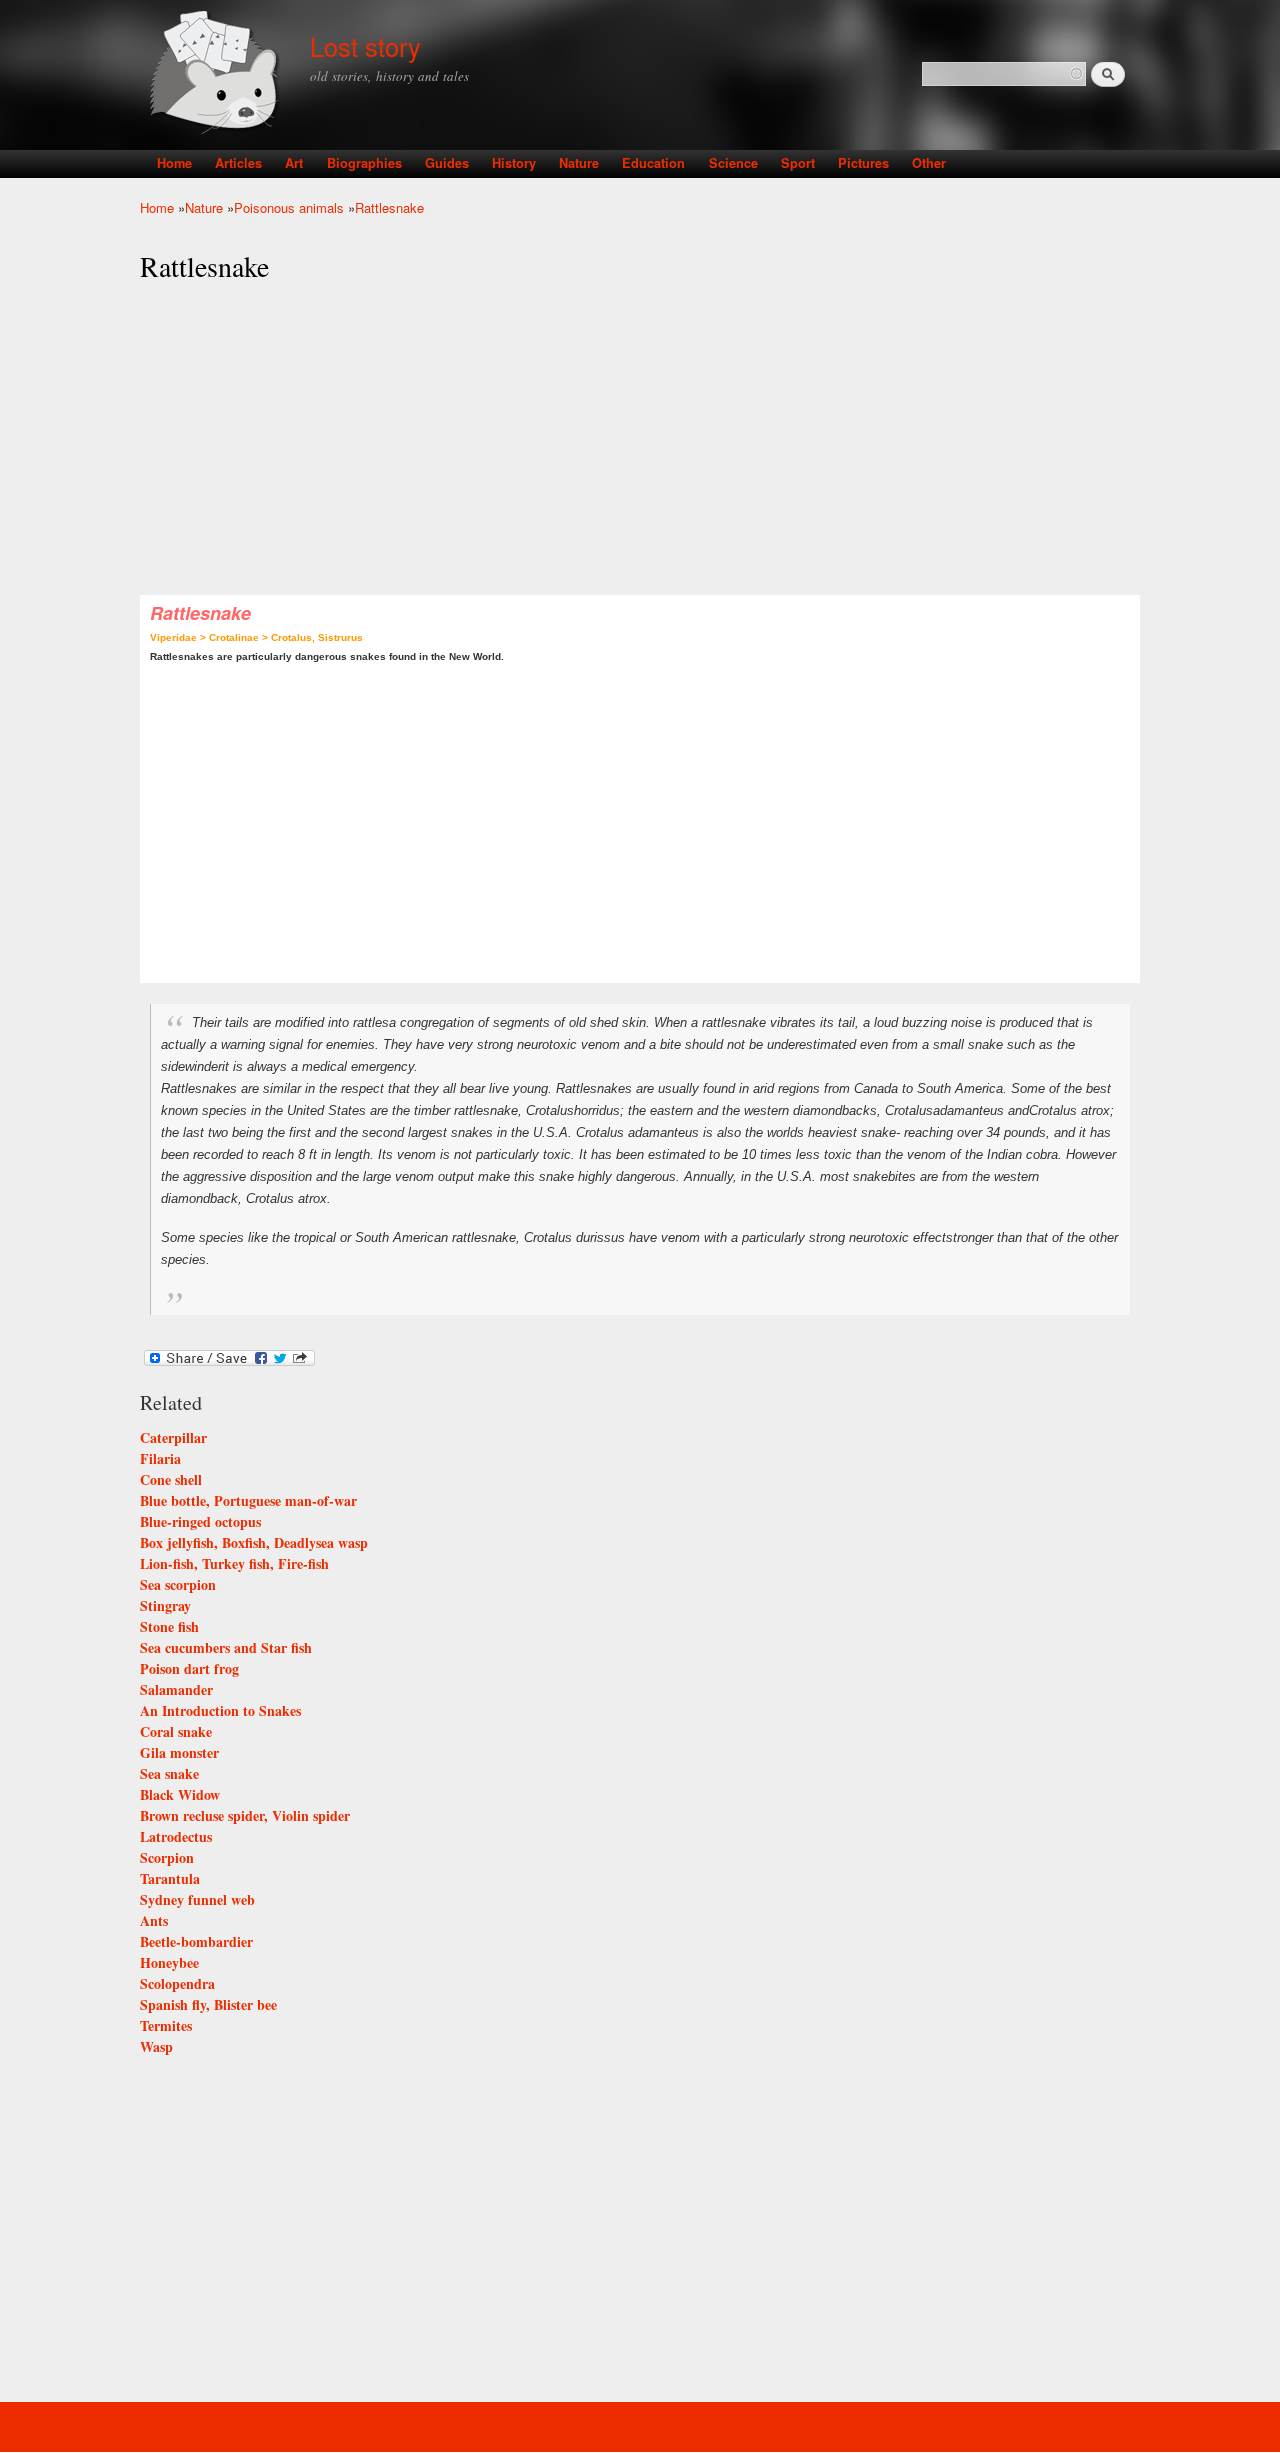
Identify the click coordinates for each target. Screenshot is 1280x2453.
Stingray (165, 1605)
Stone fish (169, 1626)
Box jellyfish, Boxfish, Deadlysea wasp (254, 1542)
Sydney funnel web (197, 1899)
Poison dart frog (189, 1668)
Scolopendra (177, 1983)
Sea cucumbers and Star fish (226, 1647)
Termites (166, 2025)
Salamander (176, 1689)
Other (929, 163)
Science (733, 163)
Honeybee (169, 1962)
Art (294, 163)
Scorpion (167, 1857)
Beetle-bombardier (196, 1941)
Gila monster (179, 1752)
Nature (579, 163)
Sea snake (169, 1773)
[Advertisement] (640, 440)
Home (174, 163)
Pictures (863, 163)
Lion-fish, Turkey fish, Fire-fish (234, 1563)
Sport (798, 163)
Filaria (160, 1458)
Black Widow (180, 1794)
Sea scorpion (178, 1584)
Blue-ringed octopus (200, 1521)
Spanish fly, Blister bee (208, 2004)
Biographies (364, 163)
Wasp (156, 2046)
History (514, 163)
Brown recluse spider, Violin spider (245, 1815)
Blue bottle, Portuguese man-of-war (248, 1500)
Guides (447, 163)
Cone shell (171, 1479)
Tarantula (170, 1878)
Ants (154, 1920)
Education (653, 163)
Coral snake (176, 1731)
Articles (238, 163)
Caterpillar (173, 1437)
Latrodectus (176, 1836)
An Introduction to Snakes (220, 1710)
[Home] (217, 74)
